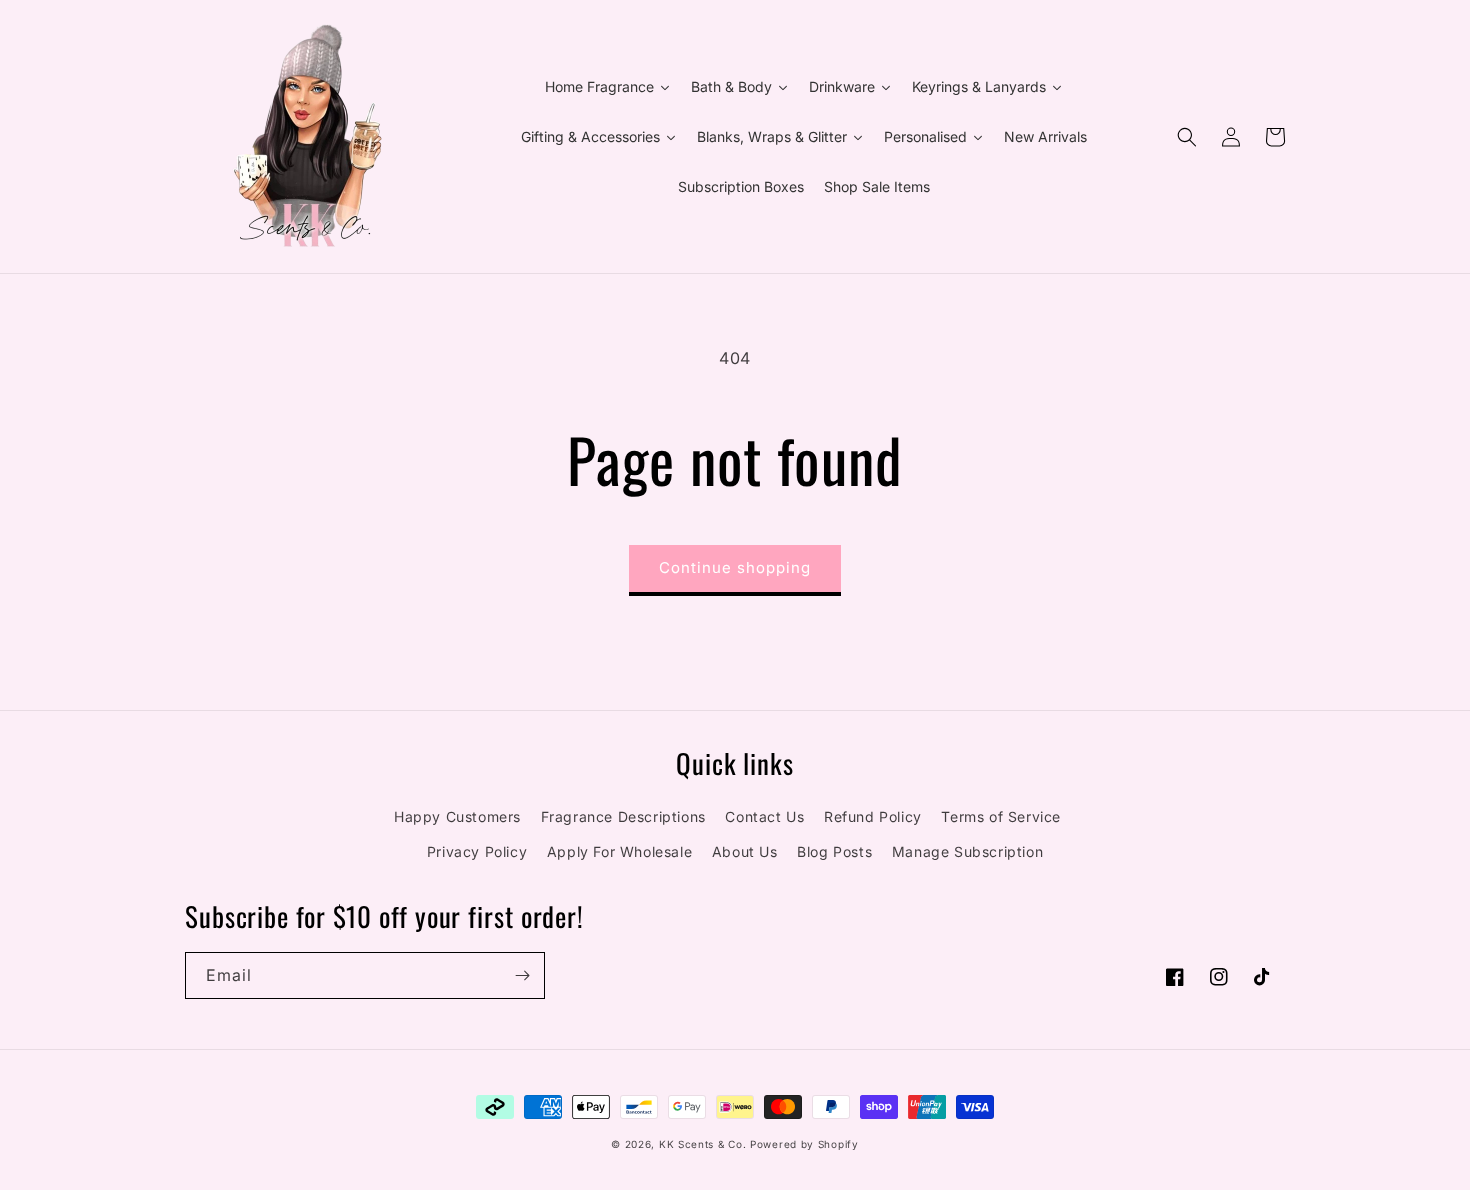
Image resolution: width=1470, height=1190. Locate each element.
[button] (1187, 137)
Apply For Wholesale (619, 851)
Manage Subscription (967, 851)
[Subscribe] (522, 975)
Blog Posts (834, 851)
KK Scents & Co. (703, 1144)
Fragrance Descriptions (623, 816)
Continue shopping (735, 567)
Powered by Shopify (804, 1144)
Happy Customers (457, 816)
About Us (745, 851)
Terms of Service (1001, 816)
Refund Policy (873, 816)
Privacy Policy (477, 851)
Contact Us (764, 816)
